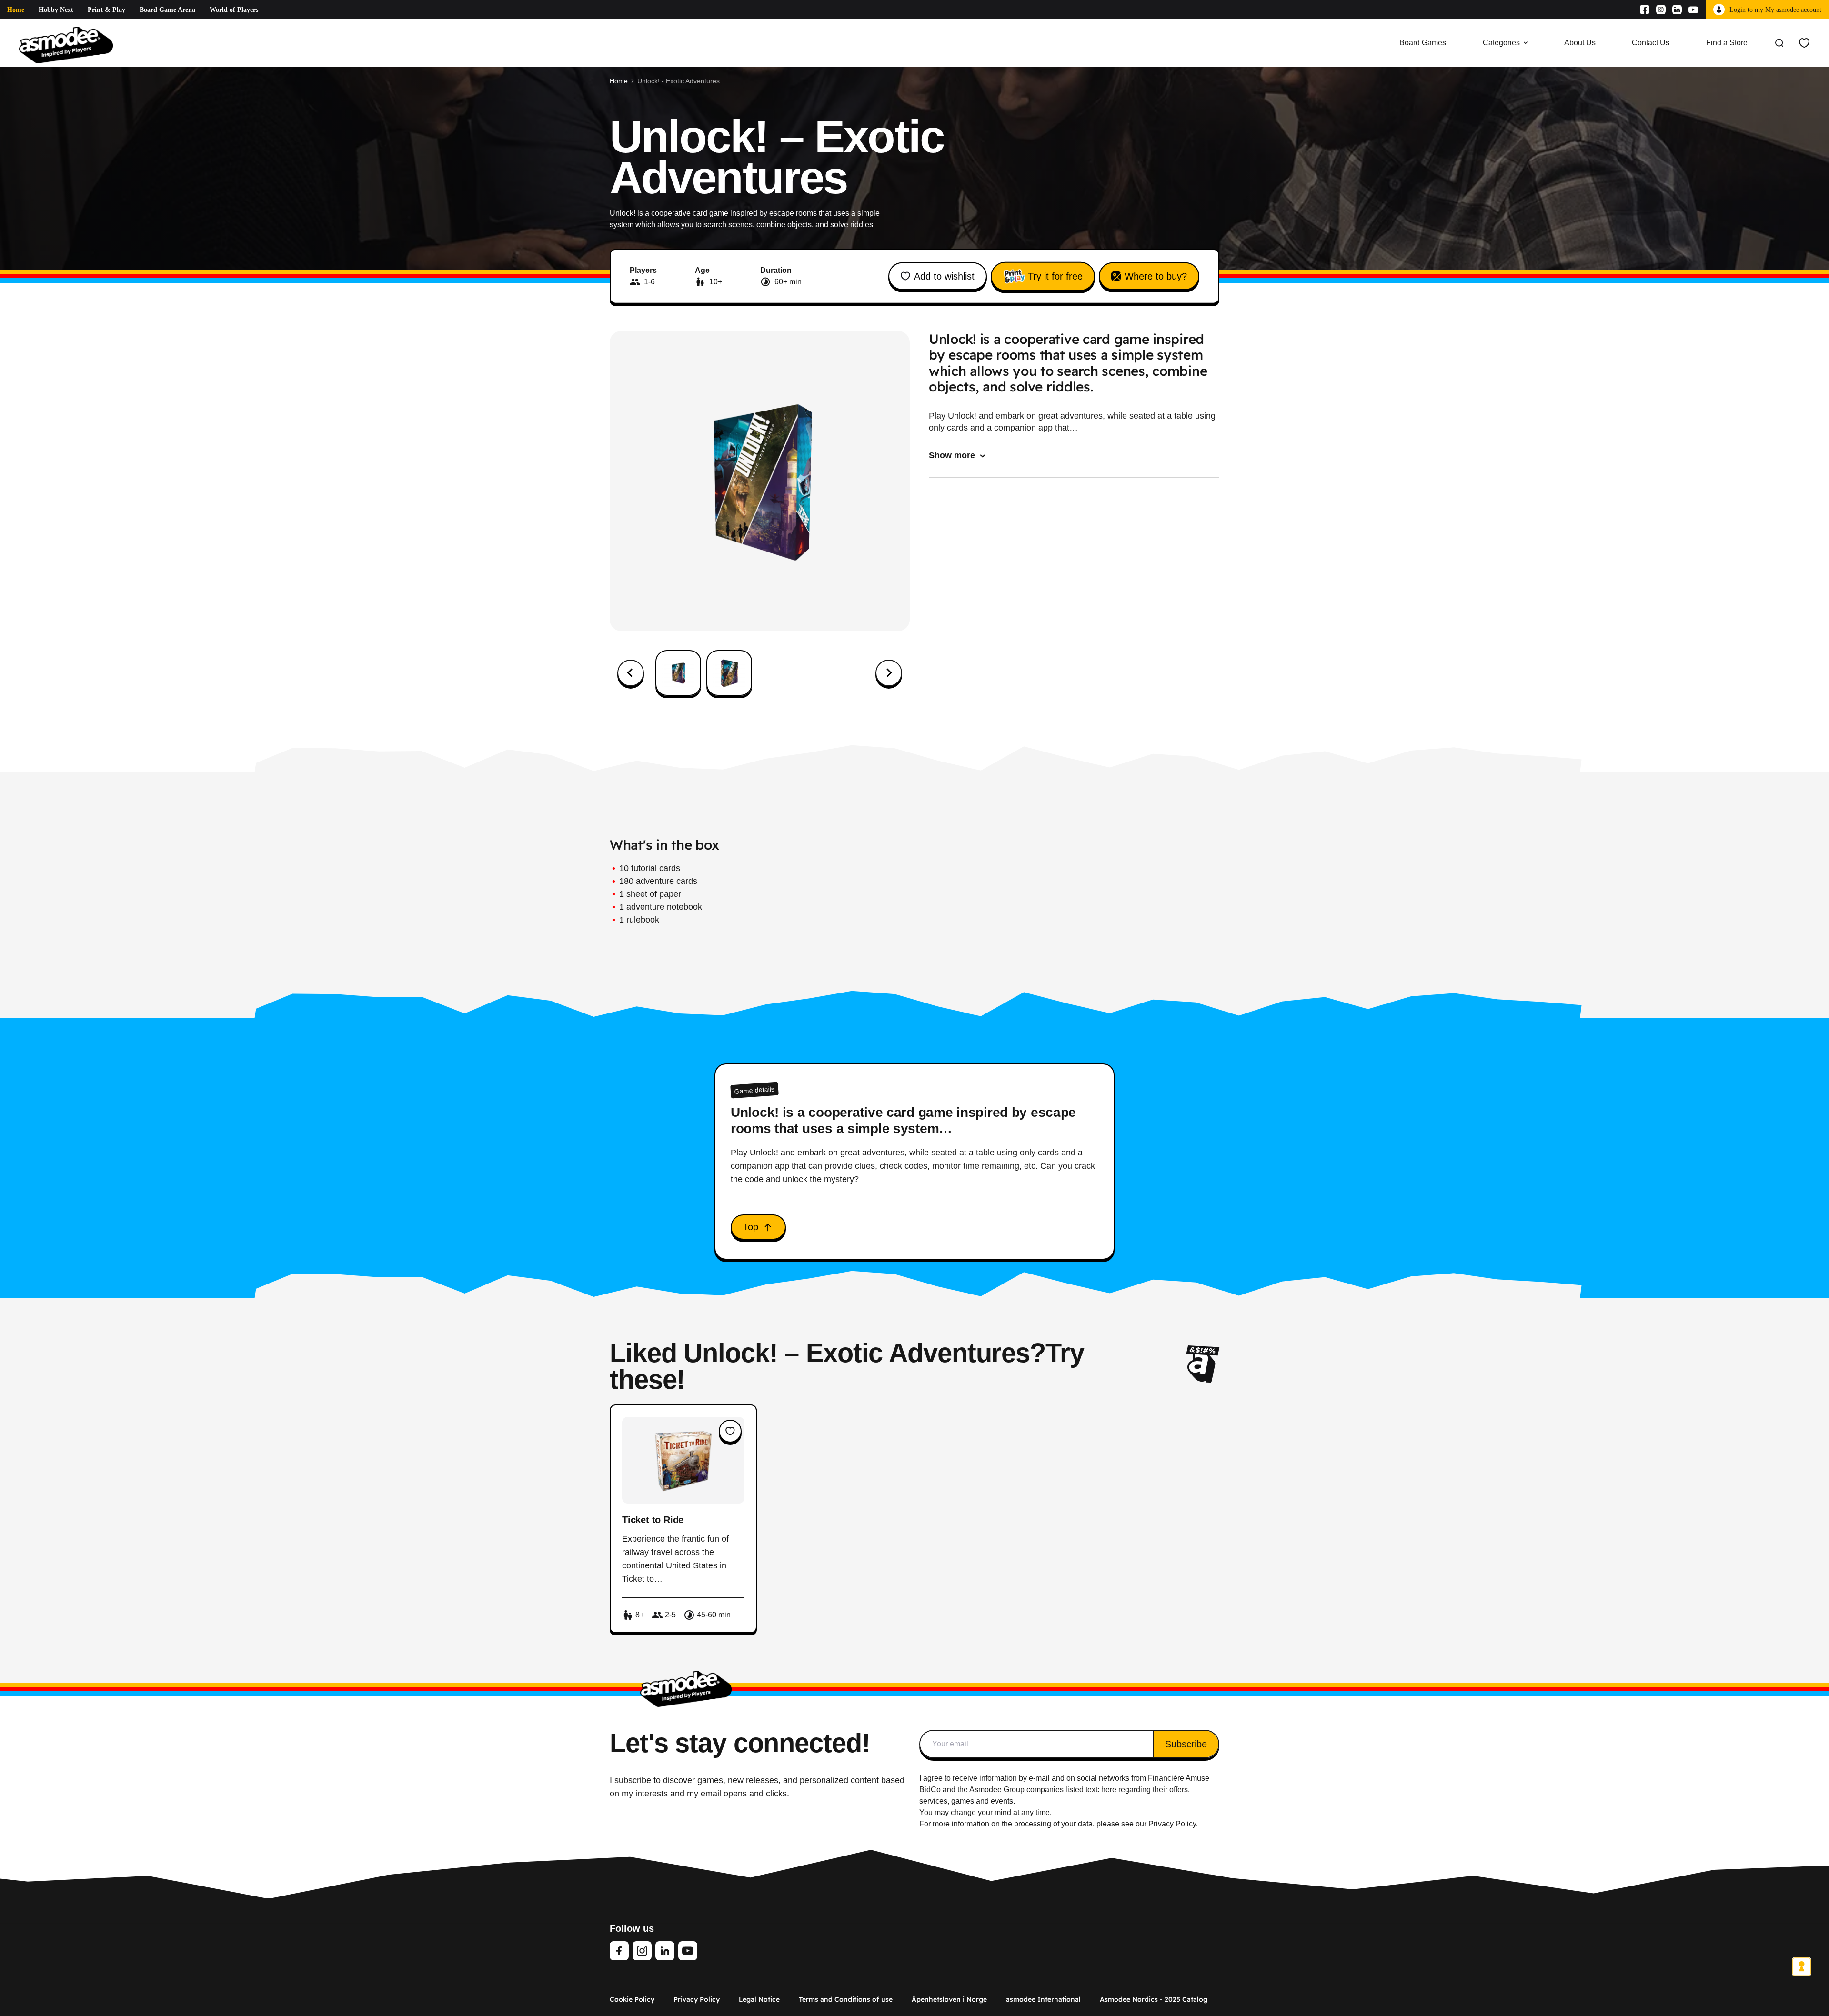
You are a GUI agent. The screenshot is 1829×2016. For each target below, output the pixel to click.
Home (16, 10)
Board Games (1423, 43)
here (1109, 1790)
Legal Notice (759, 1999)
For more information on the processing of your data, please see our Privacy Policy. (1059, 1824)
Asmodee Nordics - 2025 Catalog (1154, 1999)
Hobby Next (56, 10)
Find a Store (1727, 43)
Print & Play (106, 10)
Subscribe (1186, 1744)
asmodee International (1043, 1999)
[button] (678, 673)
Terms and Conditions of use (846, 1999)
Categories (1501, 43)
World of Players (234, 10)
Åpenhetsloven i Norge (949, 1999)
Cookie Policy (632, 1999)
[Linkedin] (1677, 10)
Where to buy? (1156, 276)
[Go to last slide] (631, 673)
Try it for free (1055, 276)
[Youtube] (1693, 10)
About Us (1580, 43)
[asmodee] (66, 43)
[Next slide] (889, 673)
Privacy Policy (697, 1999)
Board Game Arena (167, 10)
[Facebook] (1645, 10)
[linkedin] (665, 1951)
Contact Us (1651, 43)
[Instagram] (1661, 10)
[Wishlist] (1804, 43)
